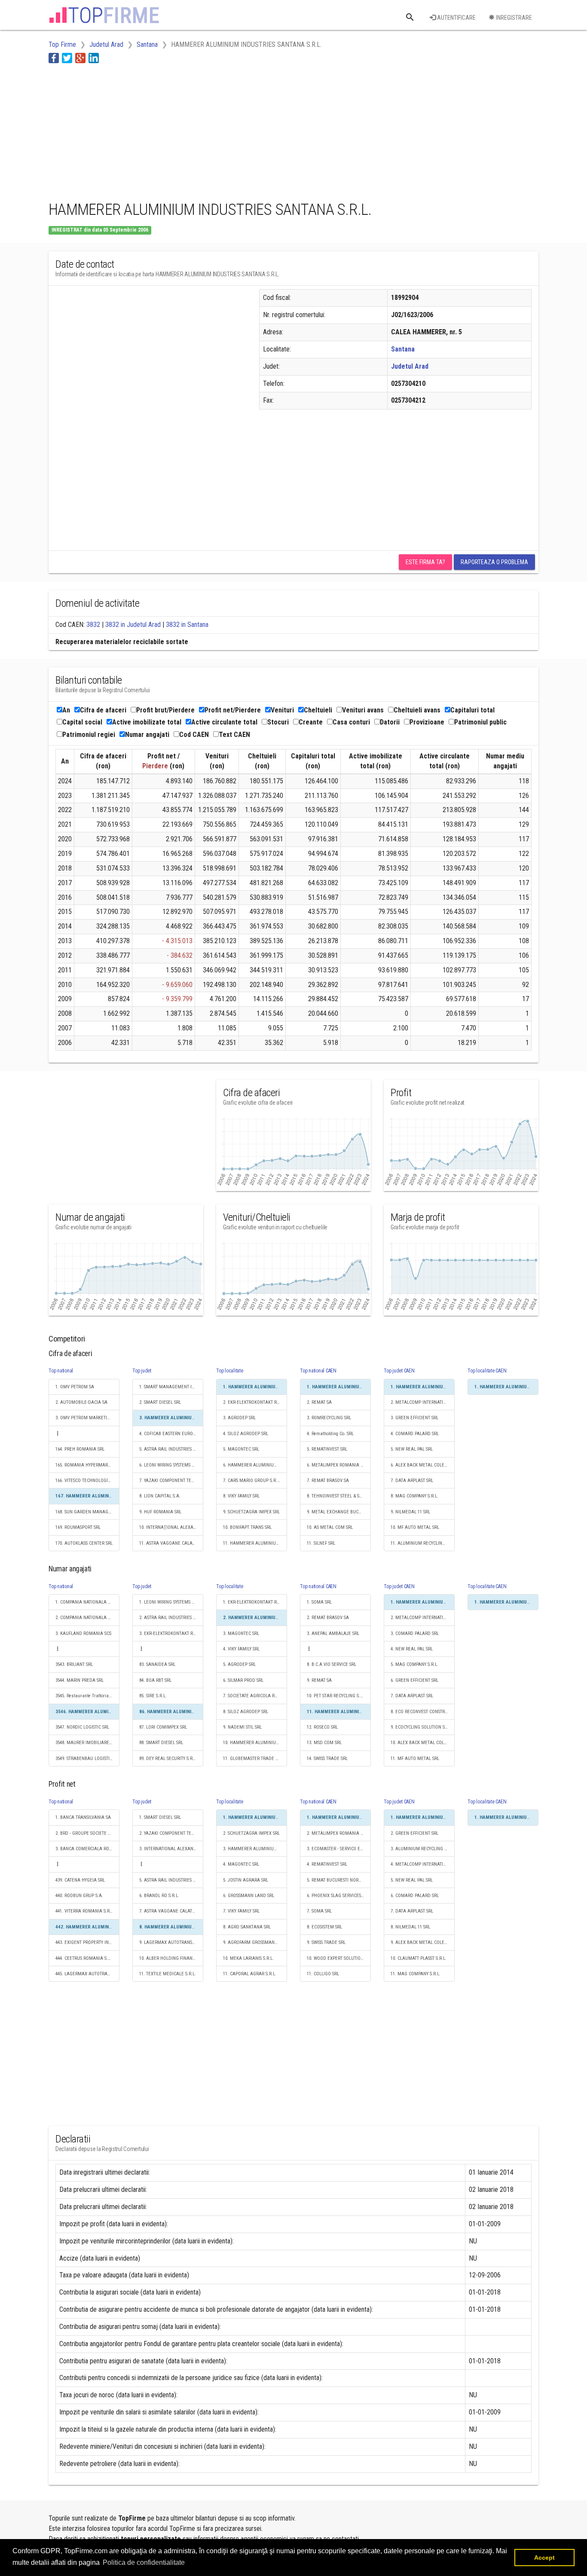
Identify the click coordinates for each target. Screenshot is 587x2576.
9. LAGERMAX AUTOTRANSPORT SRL (171, 1942)
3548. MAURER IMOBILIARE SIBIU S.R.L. (87, 1743)
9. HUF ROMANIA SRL (160, 1512)
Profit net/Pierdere (233, 710)
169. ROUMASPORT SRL (78, 1527)
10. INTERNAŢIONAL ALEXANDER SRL (171, 1527)
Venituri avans (363, 710)
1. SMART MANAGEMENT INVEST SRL (171, 1387)
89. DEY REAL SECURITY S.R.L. (168, 1759)
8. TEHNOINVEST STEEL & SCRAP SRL (339, 1496)
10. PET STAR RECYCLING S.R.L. (337, 1696)
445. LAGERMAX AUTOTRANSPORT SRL (87, 1974)
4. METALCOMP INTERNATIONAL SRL (423, 1864)
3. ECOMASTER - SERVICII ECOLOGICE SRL (339, 1849)
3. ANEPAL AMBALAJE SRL (333, 1633)
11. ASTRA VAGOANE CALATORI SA (171, 1543)
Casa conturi (351, 722)
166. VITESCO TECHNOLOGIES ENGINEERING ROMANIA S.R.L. (87, 1481)
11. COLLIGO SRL (323, 1974)
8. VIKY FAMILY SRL (241, 1496)
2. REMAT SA (319, 1402)
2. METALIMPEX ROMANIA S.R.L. (339, 1833)
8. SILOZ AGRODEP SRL (246, 1712)
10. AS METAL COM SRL (330, 1527)
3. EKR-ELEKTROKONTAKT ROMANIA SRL (171, 1633)
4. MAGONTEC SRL (241, 1864)
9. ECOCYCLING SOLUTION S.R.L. (422, 1727)
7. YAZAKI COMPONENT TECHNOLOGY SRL (171, 1481)
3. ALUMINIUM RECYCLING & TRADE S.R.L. (423, 1849)
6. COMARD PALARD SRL (415, 1896)
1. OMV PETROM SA (75, 1387)
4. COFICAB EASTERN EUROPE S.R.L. (171, 1434)
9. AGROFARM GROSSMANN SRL (254, 1942)
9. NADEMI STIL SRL (242, 1727)
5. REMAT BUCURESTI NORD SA (337, 1880)
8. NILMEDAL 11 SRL (410, 1927)
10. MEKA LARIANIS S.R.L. (248, 1958)
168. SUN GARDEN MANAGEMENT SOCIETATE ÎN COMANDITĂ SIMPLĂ (87, 1512)
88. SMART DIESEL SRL (161, 1743)
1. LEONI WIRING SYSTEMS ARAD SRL (171, 1602)
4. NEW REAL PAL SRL (412, 1649)
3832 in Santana (187, 625)
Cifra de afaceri (103, 710)
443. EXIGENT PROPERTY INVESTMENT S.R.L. (87, 1942)
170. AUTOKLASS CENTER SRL (84, 1543)
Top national (61, 1371)
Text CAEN (234, 735)
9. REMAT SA (319, 1680)
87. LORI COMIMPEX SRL (163, 1727)
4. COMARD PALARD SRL (415, 1434)
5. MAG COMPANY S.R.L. (414, 1664)
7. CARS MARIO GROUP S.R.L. (252, 1481)
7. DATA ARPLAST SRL (412, 1481)
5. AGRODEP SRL (239, 1664)
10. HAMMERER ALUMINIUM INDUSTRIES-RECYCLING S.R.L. (255, 1743)
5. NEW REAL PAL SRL (412, 1449)
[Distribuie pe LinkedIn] (94, 58)
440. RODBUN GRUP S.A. (79, 1896)
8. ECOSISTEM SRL (324, 1927)
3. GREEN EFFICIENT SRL (414, 1418)
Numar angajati (147, 735)
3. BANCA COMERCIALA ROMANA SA (87, 1849)
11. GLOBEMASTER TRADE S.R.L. (255, 1759)
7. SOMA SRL (319, 1911)
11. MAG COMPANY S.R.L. (416, 1974)
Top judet (142, 1371)
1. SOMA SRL (319, 1602)
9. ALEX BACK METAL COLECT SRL (423, 1942)
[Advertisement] (205, 130)
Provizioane (427, 722)
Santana (403, 349)
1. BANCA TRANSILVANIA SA (83, 1817)
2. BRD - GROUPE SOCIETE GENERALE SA (87, 1833)
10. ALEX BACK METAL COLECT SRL (423, 1743)
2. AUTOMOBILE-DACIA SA (81, 1402)
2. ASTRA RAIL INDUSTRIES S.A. (170, 1618)
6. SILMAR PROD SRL (243, 1680)
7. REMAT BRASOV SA (328, 1481)
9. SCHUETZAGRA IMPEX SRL (251, 1512)
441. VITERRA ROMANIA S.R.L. (85, 1911)
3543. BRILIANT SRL (74, 1664)
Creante (311, 722)
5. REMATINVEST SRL (327, 1449)
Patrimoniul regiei (89, 735)
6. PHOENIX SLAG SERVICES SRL (338, 1896)
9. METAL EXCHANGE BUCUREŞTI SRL (339, 1512)
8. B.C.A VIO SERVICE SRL (332, 1664)
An (66, 710)
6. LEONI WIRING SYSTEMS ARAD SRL (171, 1465)
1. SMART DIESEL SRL (160, 1817)
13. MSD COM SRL (324, 1743)
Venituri (282, 710)
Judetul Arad (410, 366)
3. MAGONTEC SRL (241, 1633)
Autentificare (456, 18)
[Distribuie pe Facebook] (54, 58)
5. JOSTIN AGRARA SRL (246, 1880)
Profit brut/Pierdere (165, 710)
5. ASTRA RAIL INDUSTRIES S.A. (170, 1449)
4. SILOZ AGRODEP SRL (246, 1434)
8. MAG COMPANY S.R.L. (414, 1496)
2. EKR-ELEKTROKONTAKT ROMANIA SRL (255, 1402)
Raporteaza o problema (494, 562)
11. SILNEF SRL (321, 1543)
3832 (93, 625)
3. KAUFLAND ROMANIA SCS (83, 1633)
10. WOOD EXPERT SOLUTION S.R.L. (339, 1958)
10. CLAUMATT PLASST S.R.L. (419, 1958)
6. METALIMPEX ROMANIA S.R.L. (339, 1465)
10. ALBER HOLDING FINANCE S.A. (171, 1958)
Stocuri (278, 722)
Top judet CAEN (399, 1371)
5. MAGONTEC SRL (241, 1449)
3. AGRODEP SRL (239, 1418)
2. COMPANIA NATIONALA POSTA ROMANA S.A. (87, 1618)
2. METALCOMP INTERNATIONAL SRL (423, 1402)
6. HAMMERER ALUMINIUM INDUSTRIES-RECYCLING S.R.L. (255, 1465)
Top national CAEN (318, 1371)
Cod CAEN (194, 735)
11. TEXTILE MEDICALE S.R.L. (168, 1974)
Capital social (82, 722)
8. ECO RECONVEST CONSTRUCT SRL (423, 1712)
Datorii (390, 722)
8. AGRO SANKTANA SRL (247, 1927)
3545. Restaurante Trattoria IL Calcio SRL (87, 1696)
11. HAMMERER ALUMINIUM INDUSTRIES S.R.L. (255, 1543)
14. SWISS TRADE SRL (327, 1759)
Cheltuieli (318, 710)
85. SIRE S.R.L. (153, 1696)
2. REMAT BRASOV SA (328, 1618)
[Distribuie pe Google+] (80, 58)
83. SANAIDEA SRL (157, 1664)
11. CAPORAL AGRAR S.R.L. (250, 1974)
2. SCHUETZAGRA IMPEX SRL (251, 1833)
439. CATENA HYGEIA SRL (80, 1880)
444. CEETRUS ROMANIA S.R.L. (85, 1958)
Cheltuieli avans (417, 710)
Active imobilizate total (147, 722)
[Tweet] (67, 58)
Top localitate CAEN (487, 1371)
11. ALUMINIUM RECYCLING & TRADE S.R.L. (423, 1543)
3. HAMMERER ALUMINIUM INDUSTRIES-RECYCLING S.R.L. (255, 1849)
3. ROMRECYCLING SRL (329, 1418)
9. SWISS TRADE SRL (326, 1942)
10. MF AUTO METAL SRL (415, 1527)
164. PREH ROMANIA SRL (80, 1449)
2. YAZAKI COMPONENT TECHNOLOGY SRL (171, 1833)
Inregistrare (513, 18)
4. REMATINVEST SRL (327, 1864)
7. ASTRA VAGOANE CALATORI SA (171, 1911)
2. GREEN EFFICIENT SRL (414, 1833)
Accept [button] (544, 2558)
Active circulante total (224, 722)
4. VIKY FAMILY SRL (241, 1649)
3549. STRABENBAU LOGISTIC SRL (87, 1759)
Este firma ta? (425, 562)
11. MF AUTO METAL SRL (415, 1759)
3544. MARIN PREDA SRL (79, 1680)
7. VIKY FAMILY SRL (241, 1911)
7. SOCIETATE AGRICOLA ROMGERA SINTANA (255, 1696)
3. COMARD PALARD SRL (415, 1633)
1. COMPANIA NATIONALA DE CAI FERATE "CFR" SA (87, 1602)
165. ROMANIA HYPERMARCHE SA (87, 1465)
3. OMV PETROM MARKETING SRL (87, 1418)
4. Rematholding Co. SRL (330, 1434)
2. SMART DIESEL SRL (160, 1402)
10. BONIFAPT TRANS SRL (247, 1527)
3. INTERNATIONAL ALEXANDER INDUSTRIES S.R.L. (171, 1849)
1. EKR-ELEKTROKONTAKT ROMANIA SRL (255, 1602)
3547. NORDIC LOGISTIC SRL (82, 1727)
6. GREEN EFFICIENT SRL (414, 1680)
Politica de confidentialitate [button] (144, 2562)
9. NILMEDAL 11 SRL (410, 1512)
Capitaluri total (472, 710)
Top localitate (230, 1371)
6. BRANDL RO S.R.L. (159, 1896)
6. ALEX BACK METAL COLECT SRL (423, 1465)
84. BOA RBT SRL (155, 1680)
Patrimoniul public (480, 722)
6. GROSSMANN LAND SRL (249, 1896)
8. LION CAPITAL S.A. (160, 1496)
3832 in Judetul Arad (133, 625)
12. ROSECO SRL (322, 1727)
